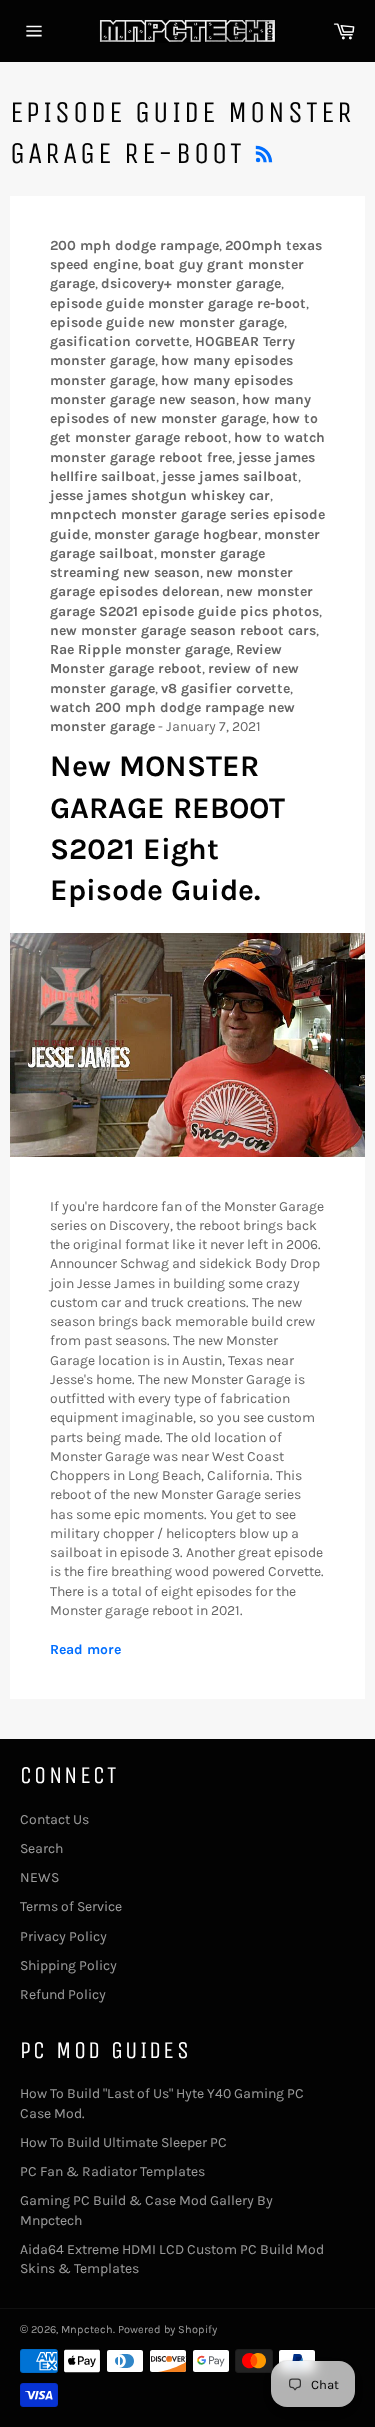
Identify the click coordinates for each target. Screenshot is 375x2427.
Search (41, 1848)
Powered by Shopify (167, 2329)
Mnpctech (87, 2329)
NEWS (39, 1877)
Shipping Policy (68, 1965)
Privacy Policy (63, 1936)
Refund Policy (63, 1994)
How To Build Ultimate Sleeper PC (123, 2142)
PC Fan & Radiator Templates (112, 2171)
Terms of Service (71, 1906)
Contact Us (54, 1819)
